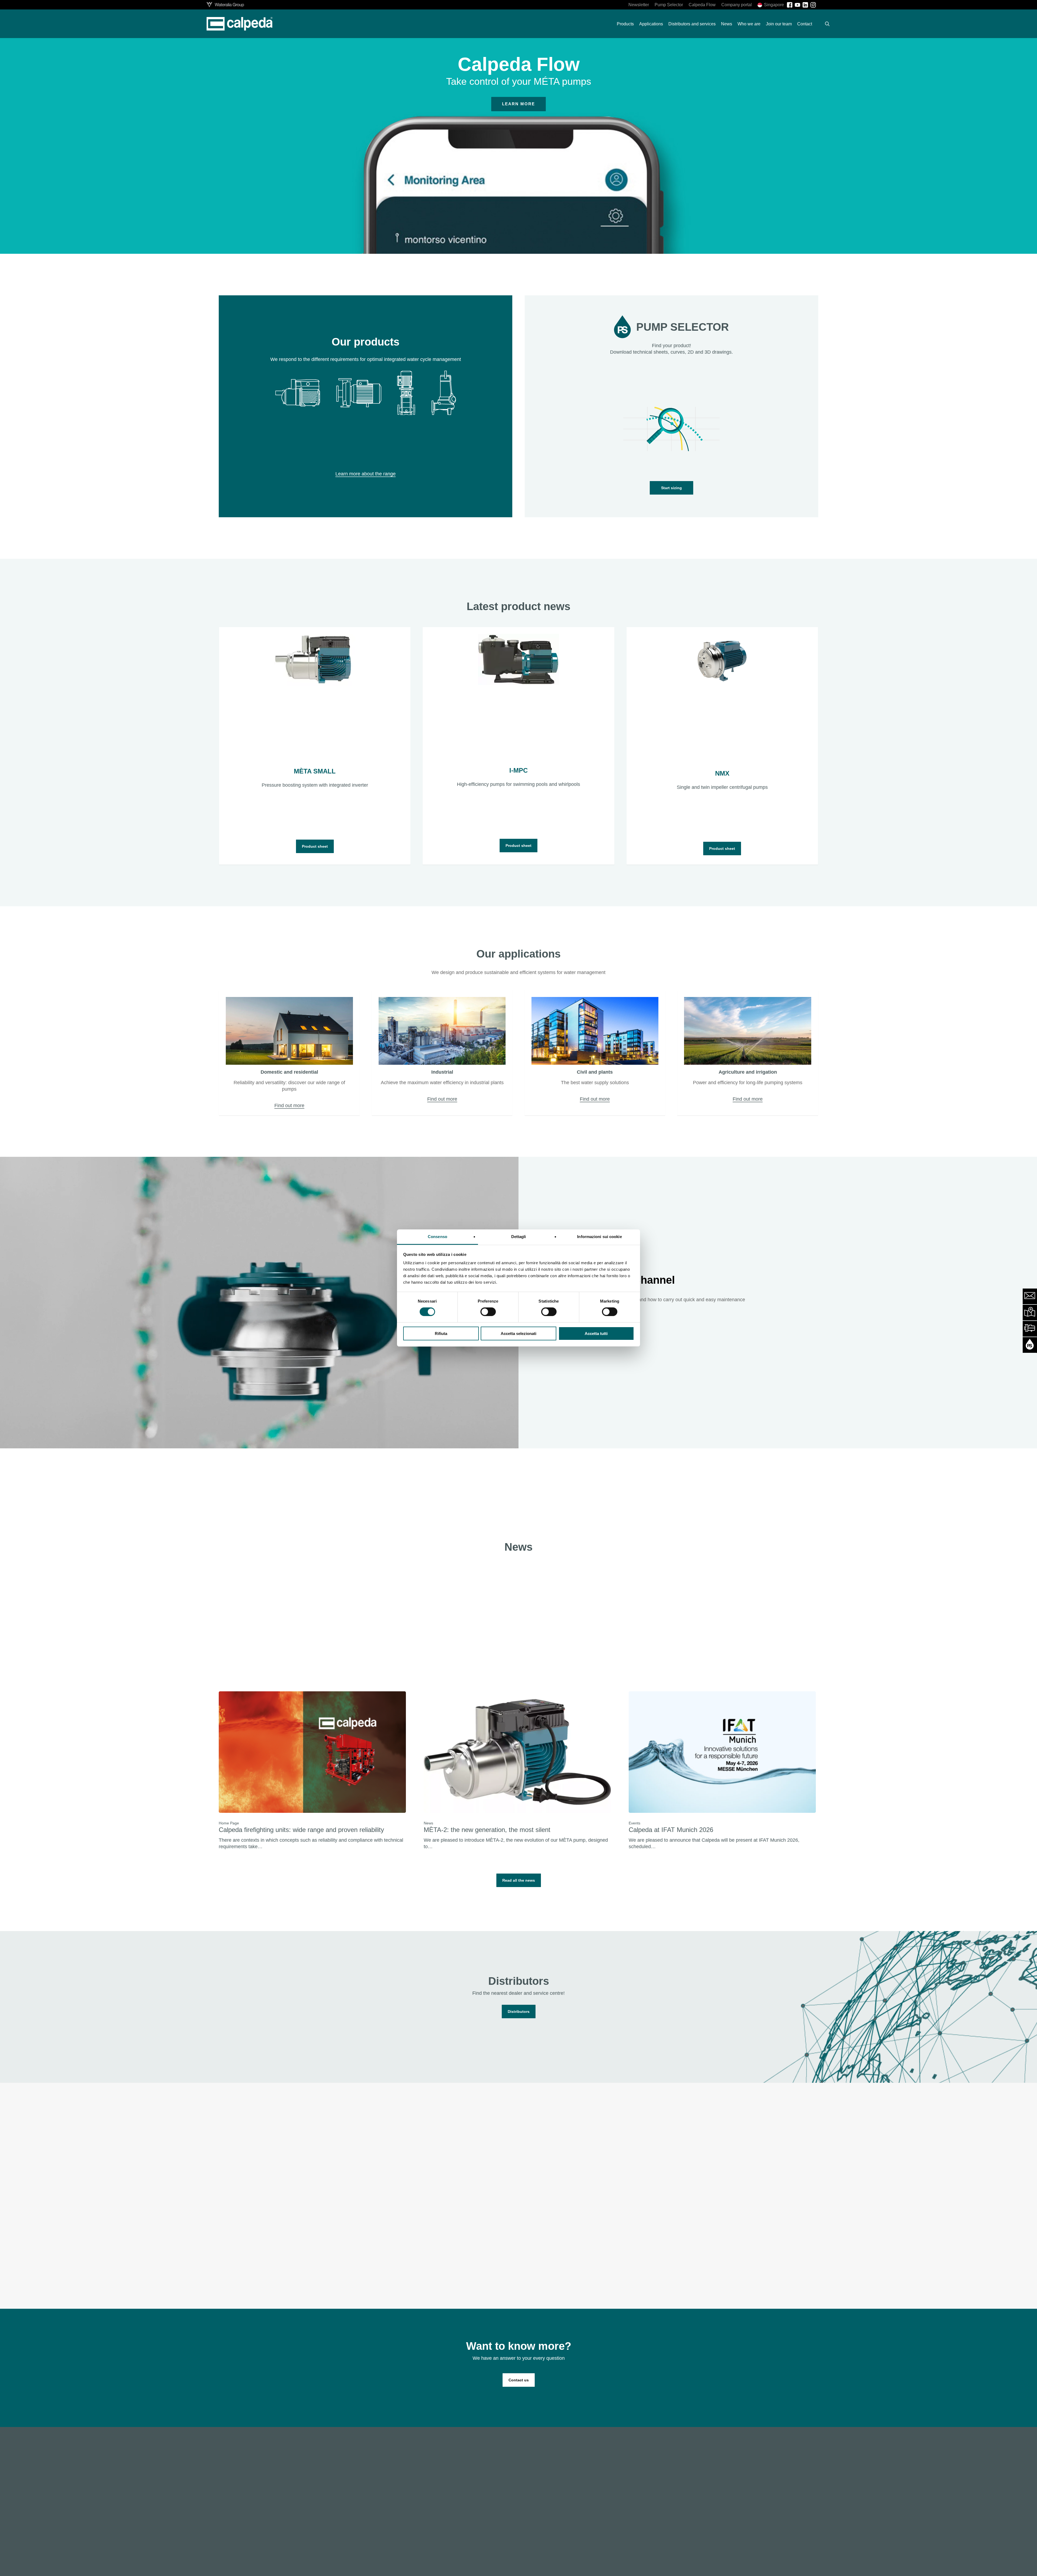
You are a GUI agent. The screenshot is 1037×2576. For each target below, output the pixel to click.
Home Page (229, 1823)
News (428, 1823)
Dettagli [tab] (519, 1237)
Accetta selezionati (518, 1333)
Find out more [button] (289, 1106)
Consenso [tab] (437, 1237)
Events (634, 1823)
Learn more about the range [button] (366, 474)
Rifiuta (441, 1333)
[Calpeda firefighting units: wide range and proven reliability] (312, 1771)
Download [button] (714, 2260)
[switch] (488, 1312)
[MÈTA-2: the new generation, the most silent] (517, 1771)
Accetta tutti (596, 1333)
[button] (671, 488)
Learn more (518, 104)
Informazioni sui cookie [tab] (599, 1237)
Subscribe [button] (313, 2264)
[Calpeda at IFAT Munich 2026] (722, 1771)
